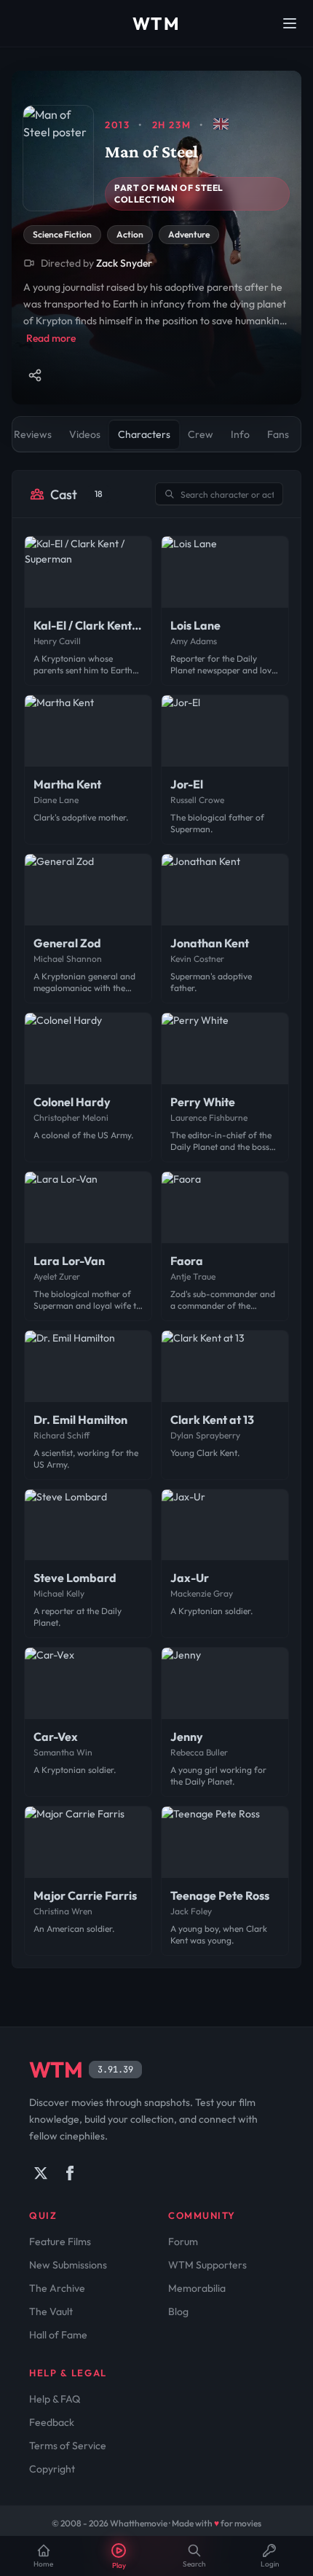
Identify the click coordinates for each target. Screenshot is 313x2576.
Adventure (189, 234)
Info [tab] (240, 434)
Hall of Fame (58, 2335)
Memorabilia (197, 2288)
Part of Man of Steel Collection (169, 193)
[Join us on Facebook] (70, 2173)
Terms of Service (68, 2446)
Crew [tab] (201, 434)
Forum (183, 2242)
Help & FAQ (55, 2399)
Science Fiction (62, 234)
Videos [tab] (85, 434)
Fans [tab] (278, 434)
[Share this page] (35, 375)
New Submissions (68, 2265)
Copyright (52, 2469)
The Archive (57, 2288)
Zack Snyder (124, 263)
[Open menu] (290, 23)
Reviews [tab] (33, 434)
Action (130, 234)
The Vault (51, 2311)
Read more (51, 338)
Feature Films (60, 2242)
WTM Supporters (207, 2265)
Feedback (52, 2422)
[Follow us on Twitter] (41, 2173)
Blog (178, 2311)
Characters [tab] (144, 434)
